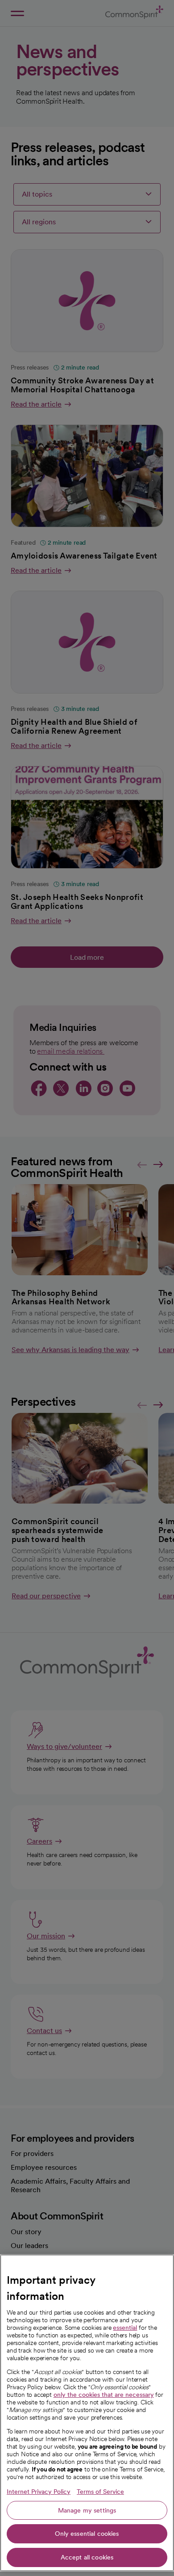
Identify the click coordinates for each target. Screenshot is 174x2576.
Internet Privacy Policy (39, 2492)
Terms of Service (100, 2492)
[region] (87, 2413)
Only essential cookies (87, 2534)
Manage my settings (87, 2510)
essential (125, 2328)
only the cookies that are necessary (104, 2395)
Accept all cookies (87, 2557)
